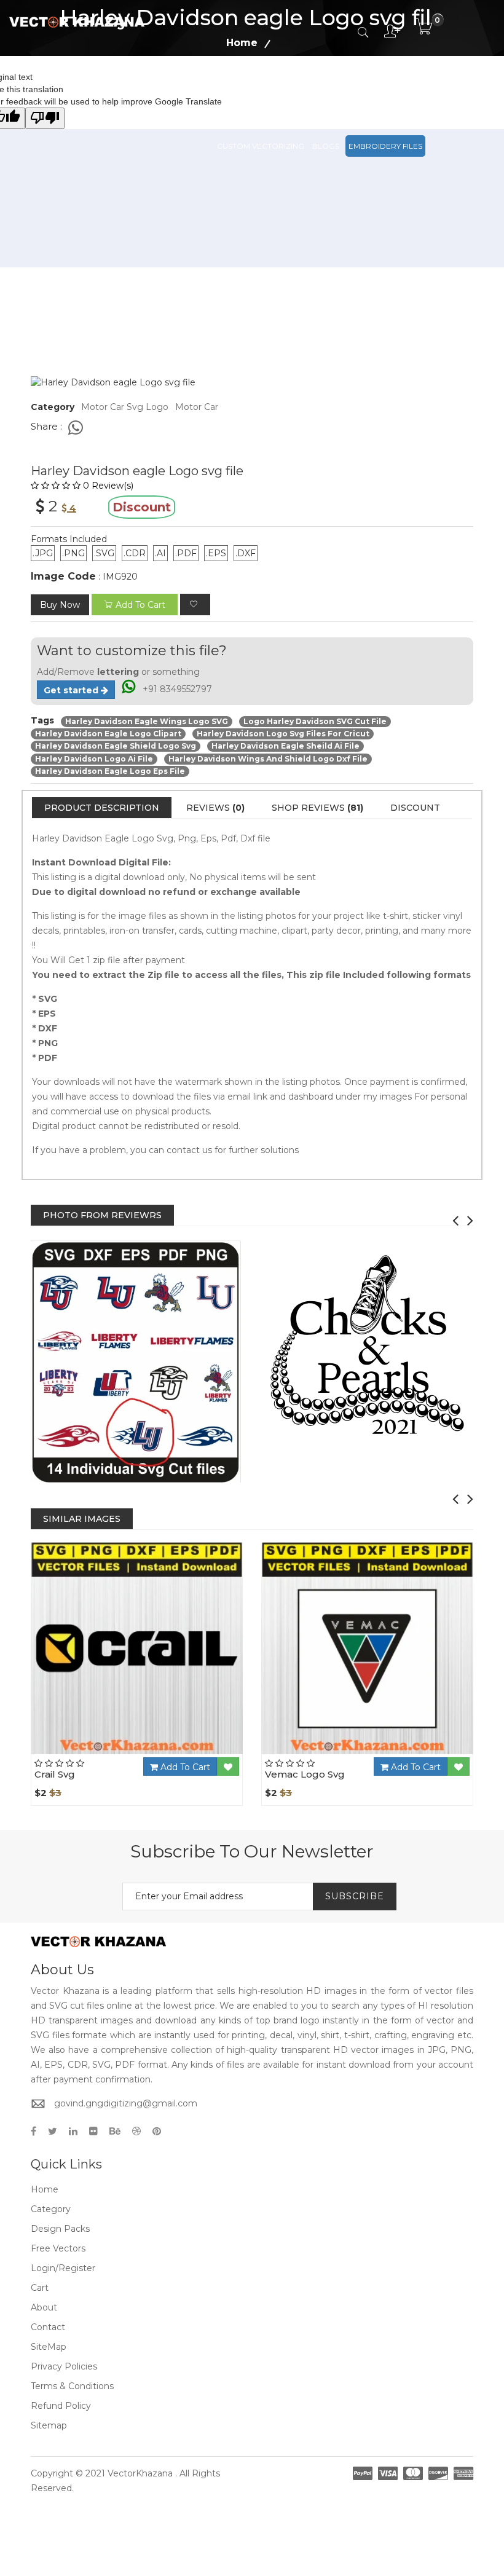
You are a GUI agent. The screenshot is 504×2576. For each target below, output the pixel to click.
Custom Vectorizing (261, 146)
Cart (40, 2288)
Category (51, 2209)
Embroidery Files (385, 146)
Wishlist (171, 1754)
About (44, 2307)
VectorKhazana (140, 2473)
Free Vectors (425, 91)
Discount (415, 808)
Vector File (363, 91)
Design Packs (245, 91)
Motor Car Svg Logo (125, 407)
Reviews (215, 808)
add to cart (140, 605)
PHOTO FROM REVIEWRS (102, 1215)
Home (45, 2189)
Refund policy (61, 2406)
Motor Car (197, 407)
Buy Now (60, 605)
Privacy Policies (64, 2366)
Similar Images (82, 1519)
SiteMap (49, 2347)
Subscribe (355, 1896)
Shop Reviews (317, 808)
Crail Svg (55, 1774)
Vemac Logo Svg (305, 1774)
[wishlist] (195, 605)
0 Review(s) (108, 486)
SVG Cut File (306, 91)
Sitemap (49, 2425)
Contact (48, 2327)
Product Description (102, 808)
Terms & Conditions (72, 2386)
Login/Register (63, 2268)
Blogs (326, 146)
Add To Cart (184, 1767)
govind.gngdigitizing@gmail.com (126, 2103)
